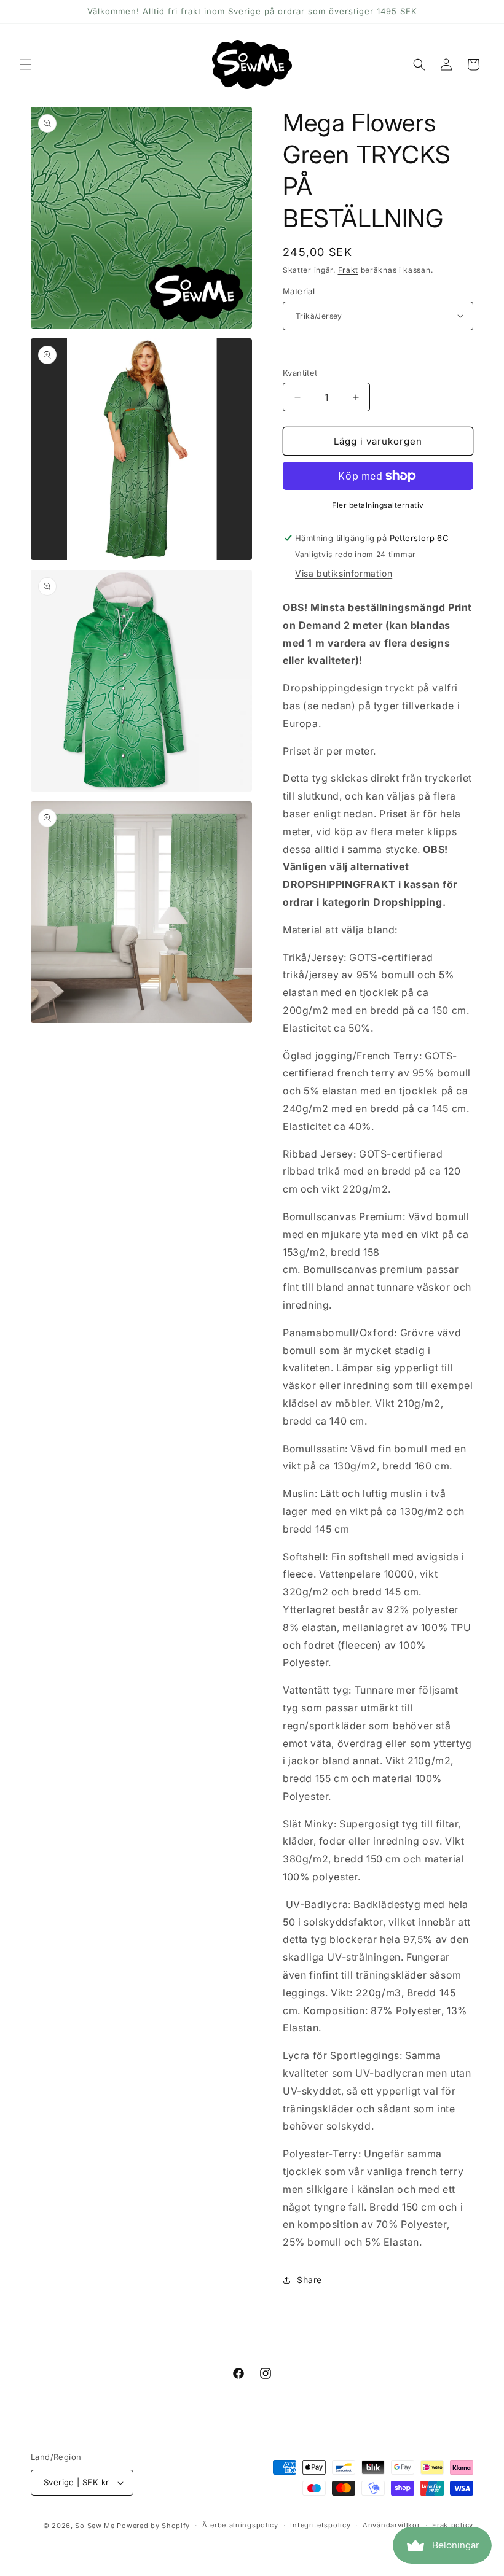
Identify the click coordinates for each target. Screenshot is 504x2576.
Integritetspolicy (320, 2525)
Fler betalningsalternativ (378, 505)
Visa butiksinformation (344, 573)
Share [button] (309, 2280)
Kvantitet (300, 373)
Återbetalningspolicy (240, 2525)
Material (299, 291)
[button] (26, 64)
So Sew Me (95, 2526)
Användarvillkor (392, 2525)
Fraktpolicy (453, 2525)
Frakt (348, 270)
